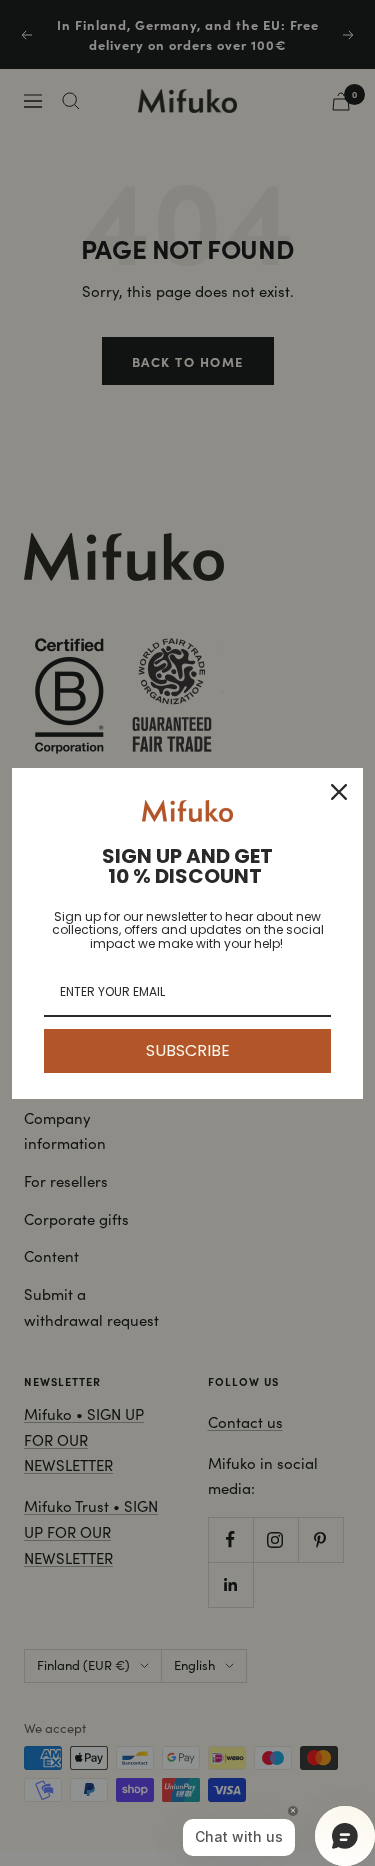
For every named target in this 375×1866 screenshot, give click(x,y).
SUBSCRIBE (188, 1050)
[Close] (339, 792)
